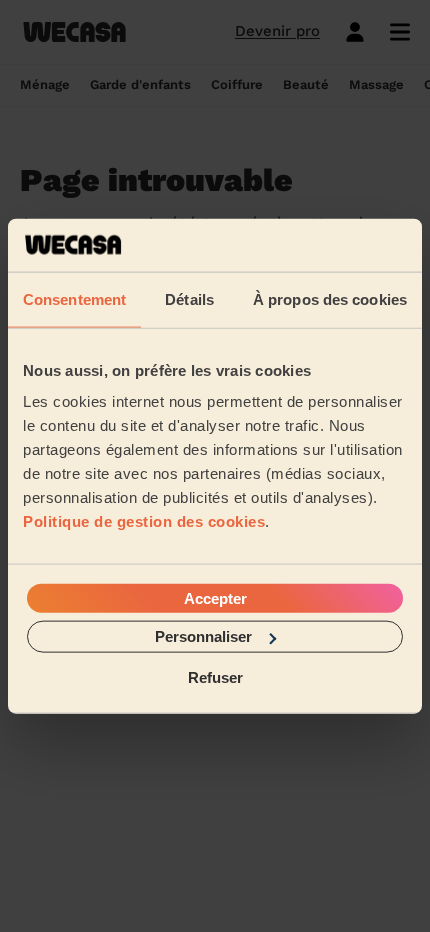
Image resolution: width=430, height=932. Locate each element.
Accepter (215, 598)
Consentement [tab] (74, 298)
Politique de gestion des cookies (144, 521)
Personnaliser (203, 636)
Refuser (215, 676)
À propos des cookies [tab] (330, 298)
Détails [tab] (189, 298)
